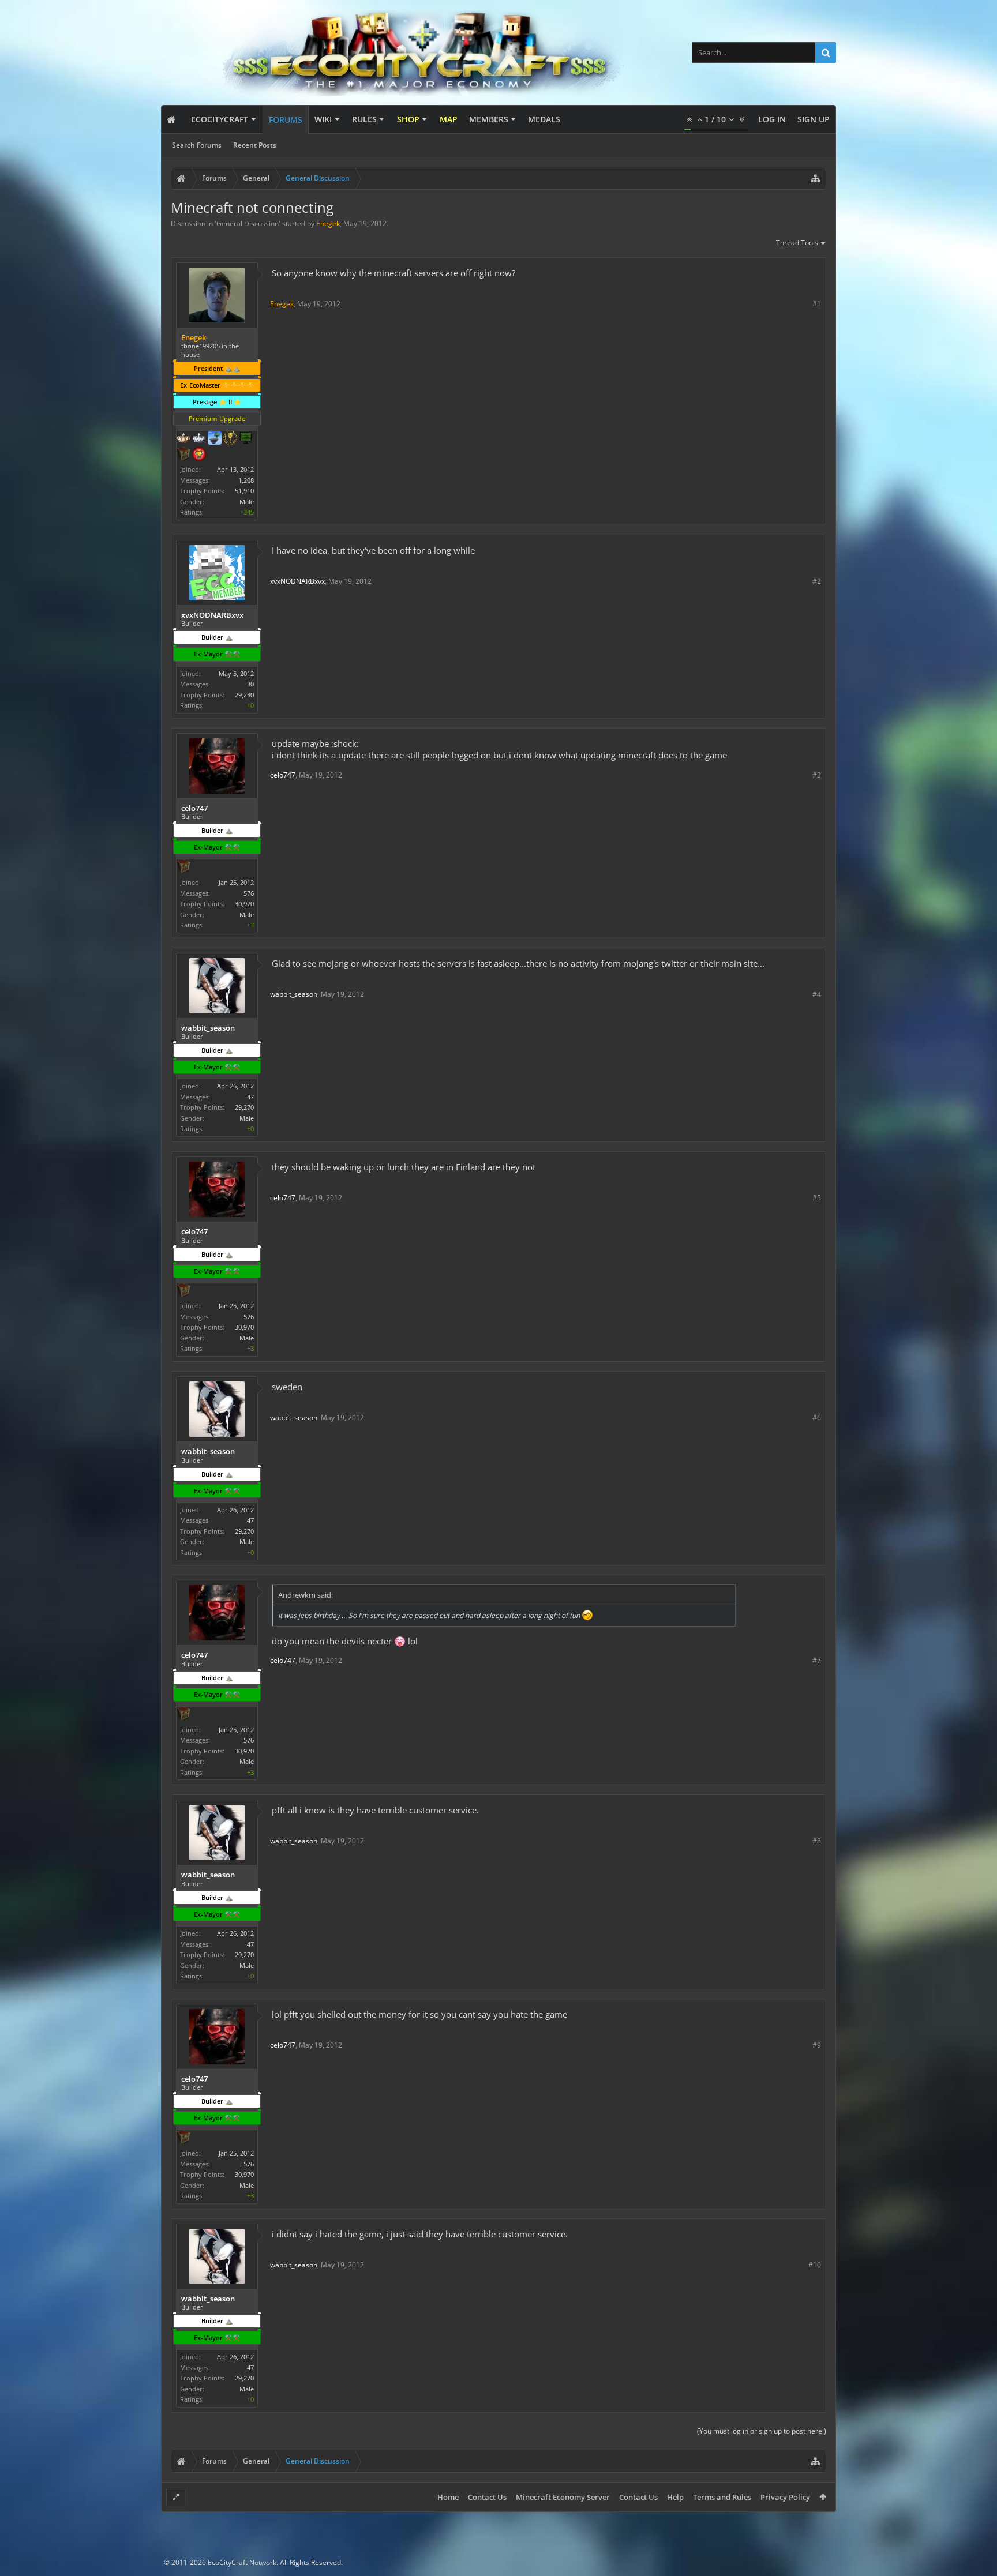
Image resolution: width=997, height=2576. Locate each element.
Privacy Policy (785, 2497)
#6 (817, 1417)
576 (249, 893)
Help (675, 2497)
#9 (817, 2045)
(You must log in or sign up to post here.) (762, 2431)
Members (489, 119)
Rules (364, 119)
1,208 (246, 480)
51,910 (244, 491)
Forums (286, 120)
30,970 (244, 904)
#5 (817, 1198)
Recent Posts (255, 145)
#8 (817, 1841)
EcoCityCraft (220, 119)
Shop (408, 119)
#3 (817, 775)
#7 (817, 1660)
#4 (817, 994)
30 (250, 684)
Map (449, 119)
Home (448, 2497)
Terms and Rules (722, 2497)
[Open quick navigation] (815, 178)
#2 (817, 581)
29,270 (244, 1107)
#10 (815, 2265)
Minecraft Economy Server (563, 2497)
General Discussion (248, 224)
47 (250, 1097)
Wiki (323, 119)
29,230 (244, 695)
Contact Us (487, 2497)
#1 (817, 304)
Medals (544, 119)
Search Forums (197, 145)
